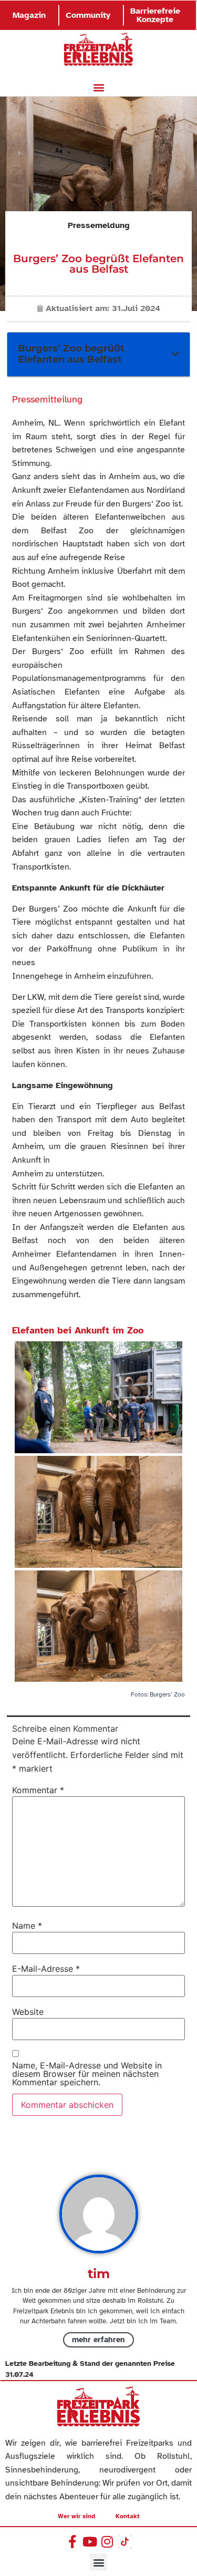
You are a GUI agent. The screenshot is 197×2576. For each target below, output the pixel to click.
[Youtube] (90, 2542)
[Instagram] (107, 2542)
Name (27, 1926)
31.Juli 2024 (136, 308)
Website (28, 2012)
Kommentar (38, 1790)
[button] (98, 87)
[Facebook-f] (73, 2542)
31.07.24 (19, 2375)
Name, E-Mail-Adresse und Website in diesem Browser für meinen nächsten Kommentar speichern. (87, 2074)
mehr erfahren (98, 2340)
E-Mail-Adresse (46, 1969)
